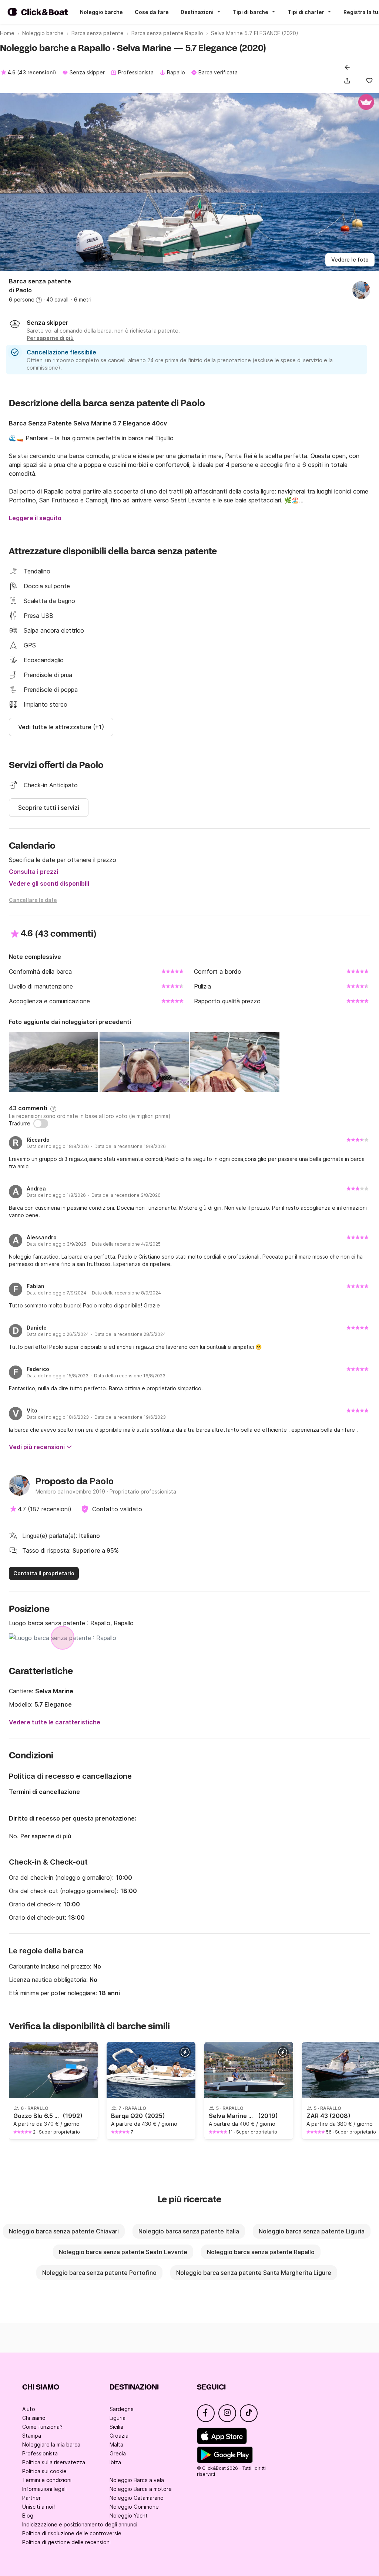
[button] (349, 81)
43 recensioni (36, 72)
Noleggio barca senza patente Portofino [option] (99, 2273)
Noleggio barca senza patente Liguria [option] (312, 2231)
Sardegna (122, 2409)
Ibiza (115, 2462)
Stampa (32, 2436)
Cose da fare (152, 12)
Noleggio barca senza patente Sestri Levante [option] (123, 2252)
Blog (28, 2516)
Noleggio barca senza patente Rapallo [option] (261, 2252)
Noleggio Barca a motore (141, 2489)
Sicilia (116, 2427)
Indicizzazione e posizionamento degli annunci (80, 2524)
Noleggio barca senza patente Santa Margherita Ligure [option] (254, 2273)
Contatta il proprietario (44, 1573)
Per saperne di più (46, 1836)
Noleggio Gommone (134, 2507)
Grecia (118, 2453)
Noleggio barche (101, 12)
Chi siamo (34, 2418)
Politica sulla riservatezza (54, 2462)
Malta (116, 2444)
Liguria (118, 2418)
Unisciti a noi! (38, 2507)
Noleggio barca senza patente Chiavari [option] (64, 2231)
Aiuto (29, 2409)
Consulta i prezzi (33, 872)
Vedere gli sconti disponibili (49, 883)
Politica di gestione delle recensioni (66, 2542)
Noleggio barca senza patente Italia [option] (189, 2231)
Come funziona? (42, 2427)
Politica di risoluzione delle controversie (72, 2533)
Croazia (119, 2436)
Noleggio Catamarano (137, 2498)
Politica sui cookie (44, 2471)
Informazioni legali (44, 2489)
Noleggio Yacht (129, 2516)
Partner (31, 2498)
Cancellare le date (33, 900)
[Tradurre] (41, 1124)
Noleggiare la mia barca (51, 2444)
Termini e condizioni (47, 2480)
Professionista (40, 2453)
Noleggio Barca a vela (137, 2480)
